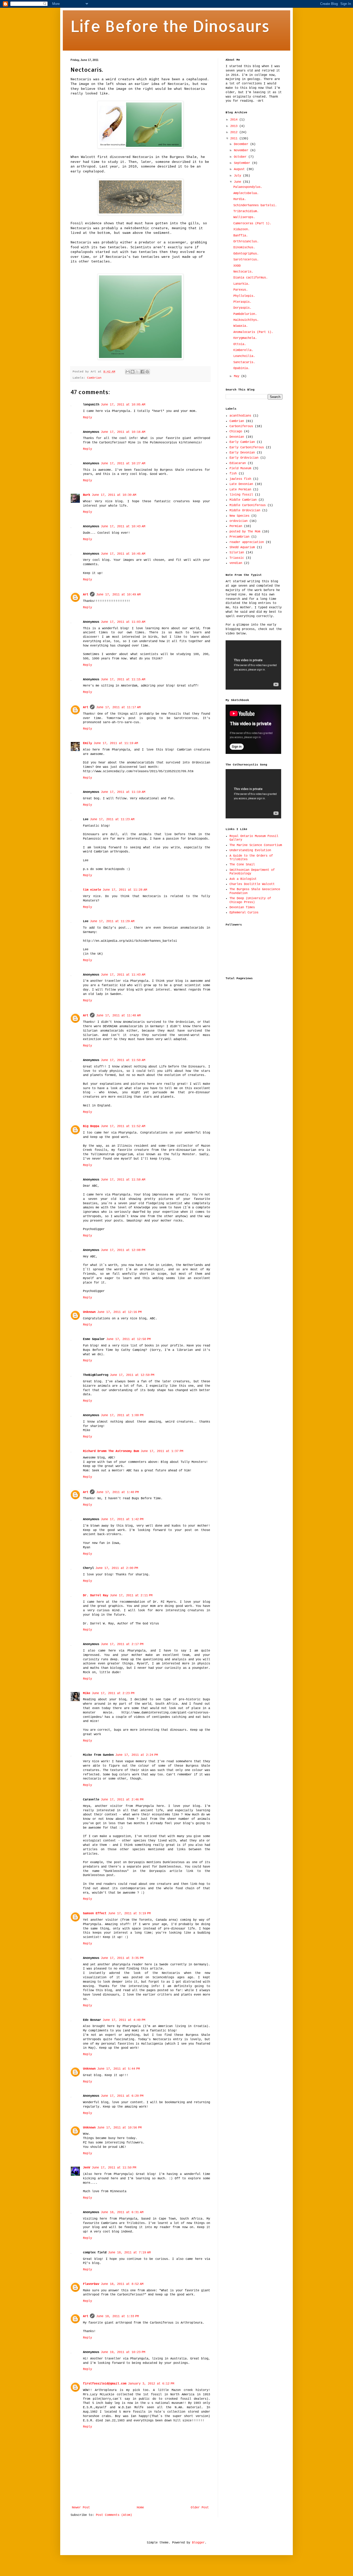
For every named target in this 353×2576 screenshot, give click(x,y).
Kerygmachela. (245, 338)
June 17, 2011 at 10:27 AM (123, 464)
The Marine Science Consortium (256, 845)
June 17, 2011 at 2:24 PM (137, 1755)
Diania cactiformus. (251, 278)
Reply (87, 418)
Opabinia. (241, 368)
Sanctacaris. (244, 362)
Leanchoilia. (244, 356)
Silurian (237, 553)
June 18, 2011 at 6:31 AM (122, 2212)
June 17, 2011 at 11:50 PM (114, 2168)
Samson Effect (95, 1913)
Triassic (237, 558)
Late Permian (240, 490)
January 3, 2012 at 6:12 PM (151, 2384)
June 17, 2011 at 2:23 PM (113, 1693)
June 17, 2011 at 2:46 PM (122, 1800)
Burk (87, 495)
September (243, 163)
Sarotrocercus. (246, 260)
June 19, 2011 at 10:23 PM (123, 2352)
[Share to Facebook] (142, 372)
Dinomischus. (244, 248)
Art (86, 595)
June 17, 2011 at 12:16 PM (119, 1312)
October (241, 157)
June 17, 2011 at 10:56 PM (119, 2128)
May (237, 376)
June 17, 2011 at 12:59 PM (132, 1375)
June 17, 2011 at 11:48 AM (118, 1016)
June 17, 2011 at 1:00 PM (122, 1415)
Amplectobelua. (246, 193)
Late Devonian (241, 484)
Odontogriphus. (246, 254)
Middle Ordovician (245, 511)
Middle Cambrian (243, 500)
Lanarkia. (241, 284)
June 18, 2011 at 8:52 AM (122, 2284)
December (242, 144)
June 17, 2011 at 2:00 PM (117, 1568)
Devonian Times (242, 907)
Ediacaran (238, 463)
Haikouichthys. (246, 320)
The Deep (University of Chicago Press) (250, 900)
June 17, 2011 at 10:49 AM (118, 595)
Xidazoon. (241, 229)
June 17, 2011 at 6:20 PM (122, 2096)
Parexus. (241, 290)
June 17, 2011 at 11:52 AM (123, 1126)
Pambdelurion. (245, 314)
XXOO (237, 266)
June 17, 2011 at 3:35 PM (122, 1958)
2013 (235, 126)
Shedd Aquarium (242, 547)
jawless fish (240, 479)
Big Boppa (91, 1126)
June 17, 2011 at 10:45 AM (123, 554)
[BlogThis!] (133, 372)
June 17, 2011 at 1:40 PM (117, 1492)
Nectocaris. (243, 272)
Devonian (237, 437)
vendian (236, 563)
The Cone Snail (242, 865)
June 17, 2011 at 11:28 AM (125, 890)
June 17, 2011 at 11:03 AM (123, 622)
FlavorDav (91, 2284)
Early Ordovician (244, 458)
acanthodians (240, 416)
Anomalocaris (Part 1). (253, 332)
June (238, 182)
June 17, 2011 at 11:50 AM (123, 1060)
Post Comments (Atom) (114, 2515)
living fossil (241, 495)
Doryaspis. (242, 308)
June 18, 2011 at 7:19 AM (129, 2253)
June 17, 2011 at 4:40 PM (124, 2020)
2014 (235, 120)
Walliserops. (244, 217)
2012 (235, 132)
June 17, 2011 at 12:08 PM (123, 1250)
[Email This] (128, 372)
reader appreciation (247, 542)
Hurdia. (240, 199)
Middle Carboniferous (248, 505)
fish (233, 474)
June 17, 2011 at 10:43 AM (123, 527)
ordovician (239, 521)
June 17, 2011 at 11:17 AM (118, 707)
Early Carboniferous (247, 448)
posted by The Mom (245, 532)
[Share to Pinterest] (147, 372)
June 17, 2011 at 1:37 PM (162, 1451)
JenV (87, 2168)
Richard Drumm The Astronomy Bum (111, 1451)
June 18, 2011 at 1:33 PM (117, 2316)
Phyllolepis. (244, 296)
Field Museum (240, 468)
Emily (87, 743)
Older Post (200, 2508)
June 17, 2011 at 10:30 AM (114, 495)
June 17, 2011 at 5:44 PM (118, 2069)
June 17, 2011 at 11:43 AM (123, 975)
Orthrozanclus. (246, 242)
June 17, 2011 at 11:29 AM (112, 921)
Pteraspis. (242, 302)
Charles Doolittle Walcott (252, 884)
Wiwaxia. (241, 326)
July (238, 176)
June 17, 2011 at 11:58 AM (123, 1180)
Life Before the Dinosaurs (170, 26)
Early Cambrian (242, 442)
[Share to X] (137, 372)
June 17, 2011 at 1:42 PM (122, 1519)
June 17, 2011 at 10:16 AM (123, 432)
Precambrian (239, 537)
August (240, 169)
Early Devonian (242, 453)
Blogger (198, 2543)
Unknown (89, 1312)
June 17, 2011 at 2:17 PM (122, 1644)
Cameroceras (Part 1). (252, 224)
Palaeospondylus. (248, 187)
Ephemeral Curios (244, 913)
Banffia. (241, 236)
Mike (87, 1693)
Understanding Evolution (250, 850)
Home (140, 2508)
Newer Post (81, 2508)
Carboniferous (241, 426)
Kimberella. (243, 350)
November (242, 150)
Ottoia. (240, 344)
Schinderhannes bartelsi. (255, 205)
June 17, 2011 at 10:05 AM (123, 405)
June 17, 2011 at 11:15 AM (123, 680)
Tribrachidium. (246, 211)
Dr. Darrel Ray (96, 1596)
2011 (235, 139)
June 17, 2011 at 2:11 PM (131, 1596)
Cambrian (94, 378)
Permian (236, 526)
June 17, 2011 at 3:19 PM (129, 1913)
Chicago (236, 432)
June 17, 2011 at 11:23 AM (112, 819)
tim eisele (92, 890)
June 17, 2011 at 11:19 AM (116, 743)
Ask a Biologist (243, 879)
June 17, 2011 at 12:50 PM (128, 1339)
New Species (239, 516)
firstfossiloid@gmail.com (105, 2384)
